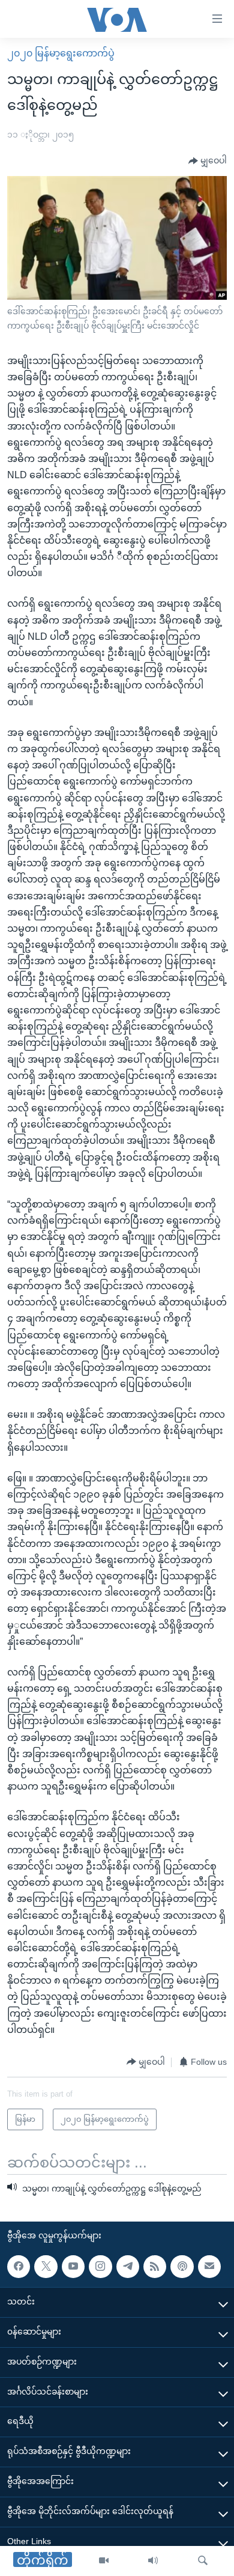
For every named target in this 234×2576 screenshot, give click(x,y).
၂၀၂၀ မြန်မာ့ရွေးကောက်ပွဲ (61, 53)
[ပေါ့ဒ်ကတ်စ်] (182, 2266)
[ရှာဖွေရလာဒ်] (203, 2561)
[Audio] (153, 2561)
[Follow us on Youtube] (73, 2266)
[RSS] (155, 2266)
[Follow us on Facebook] (19, 2266)
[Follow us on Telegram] (128, 2266)
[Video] (104, 2561)
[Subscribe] (209, 2266)
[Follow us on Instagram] (100, 2266)
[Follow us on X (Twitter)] (46, 2266)
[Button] (208, 161)
